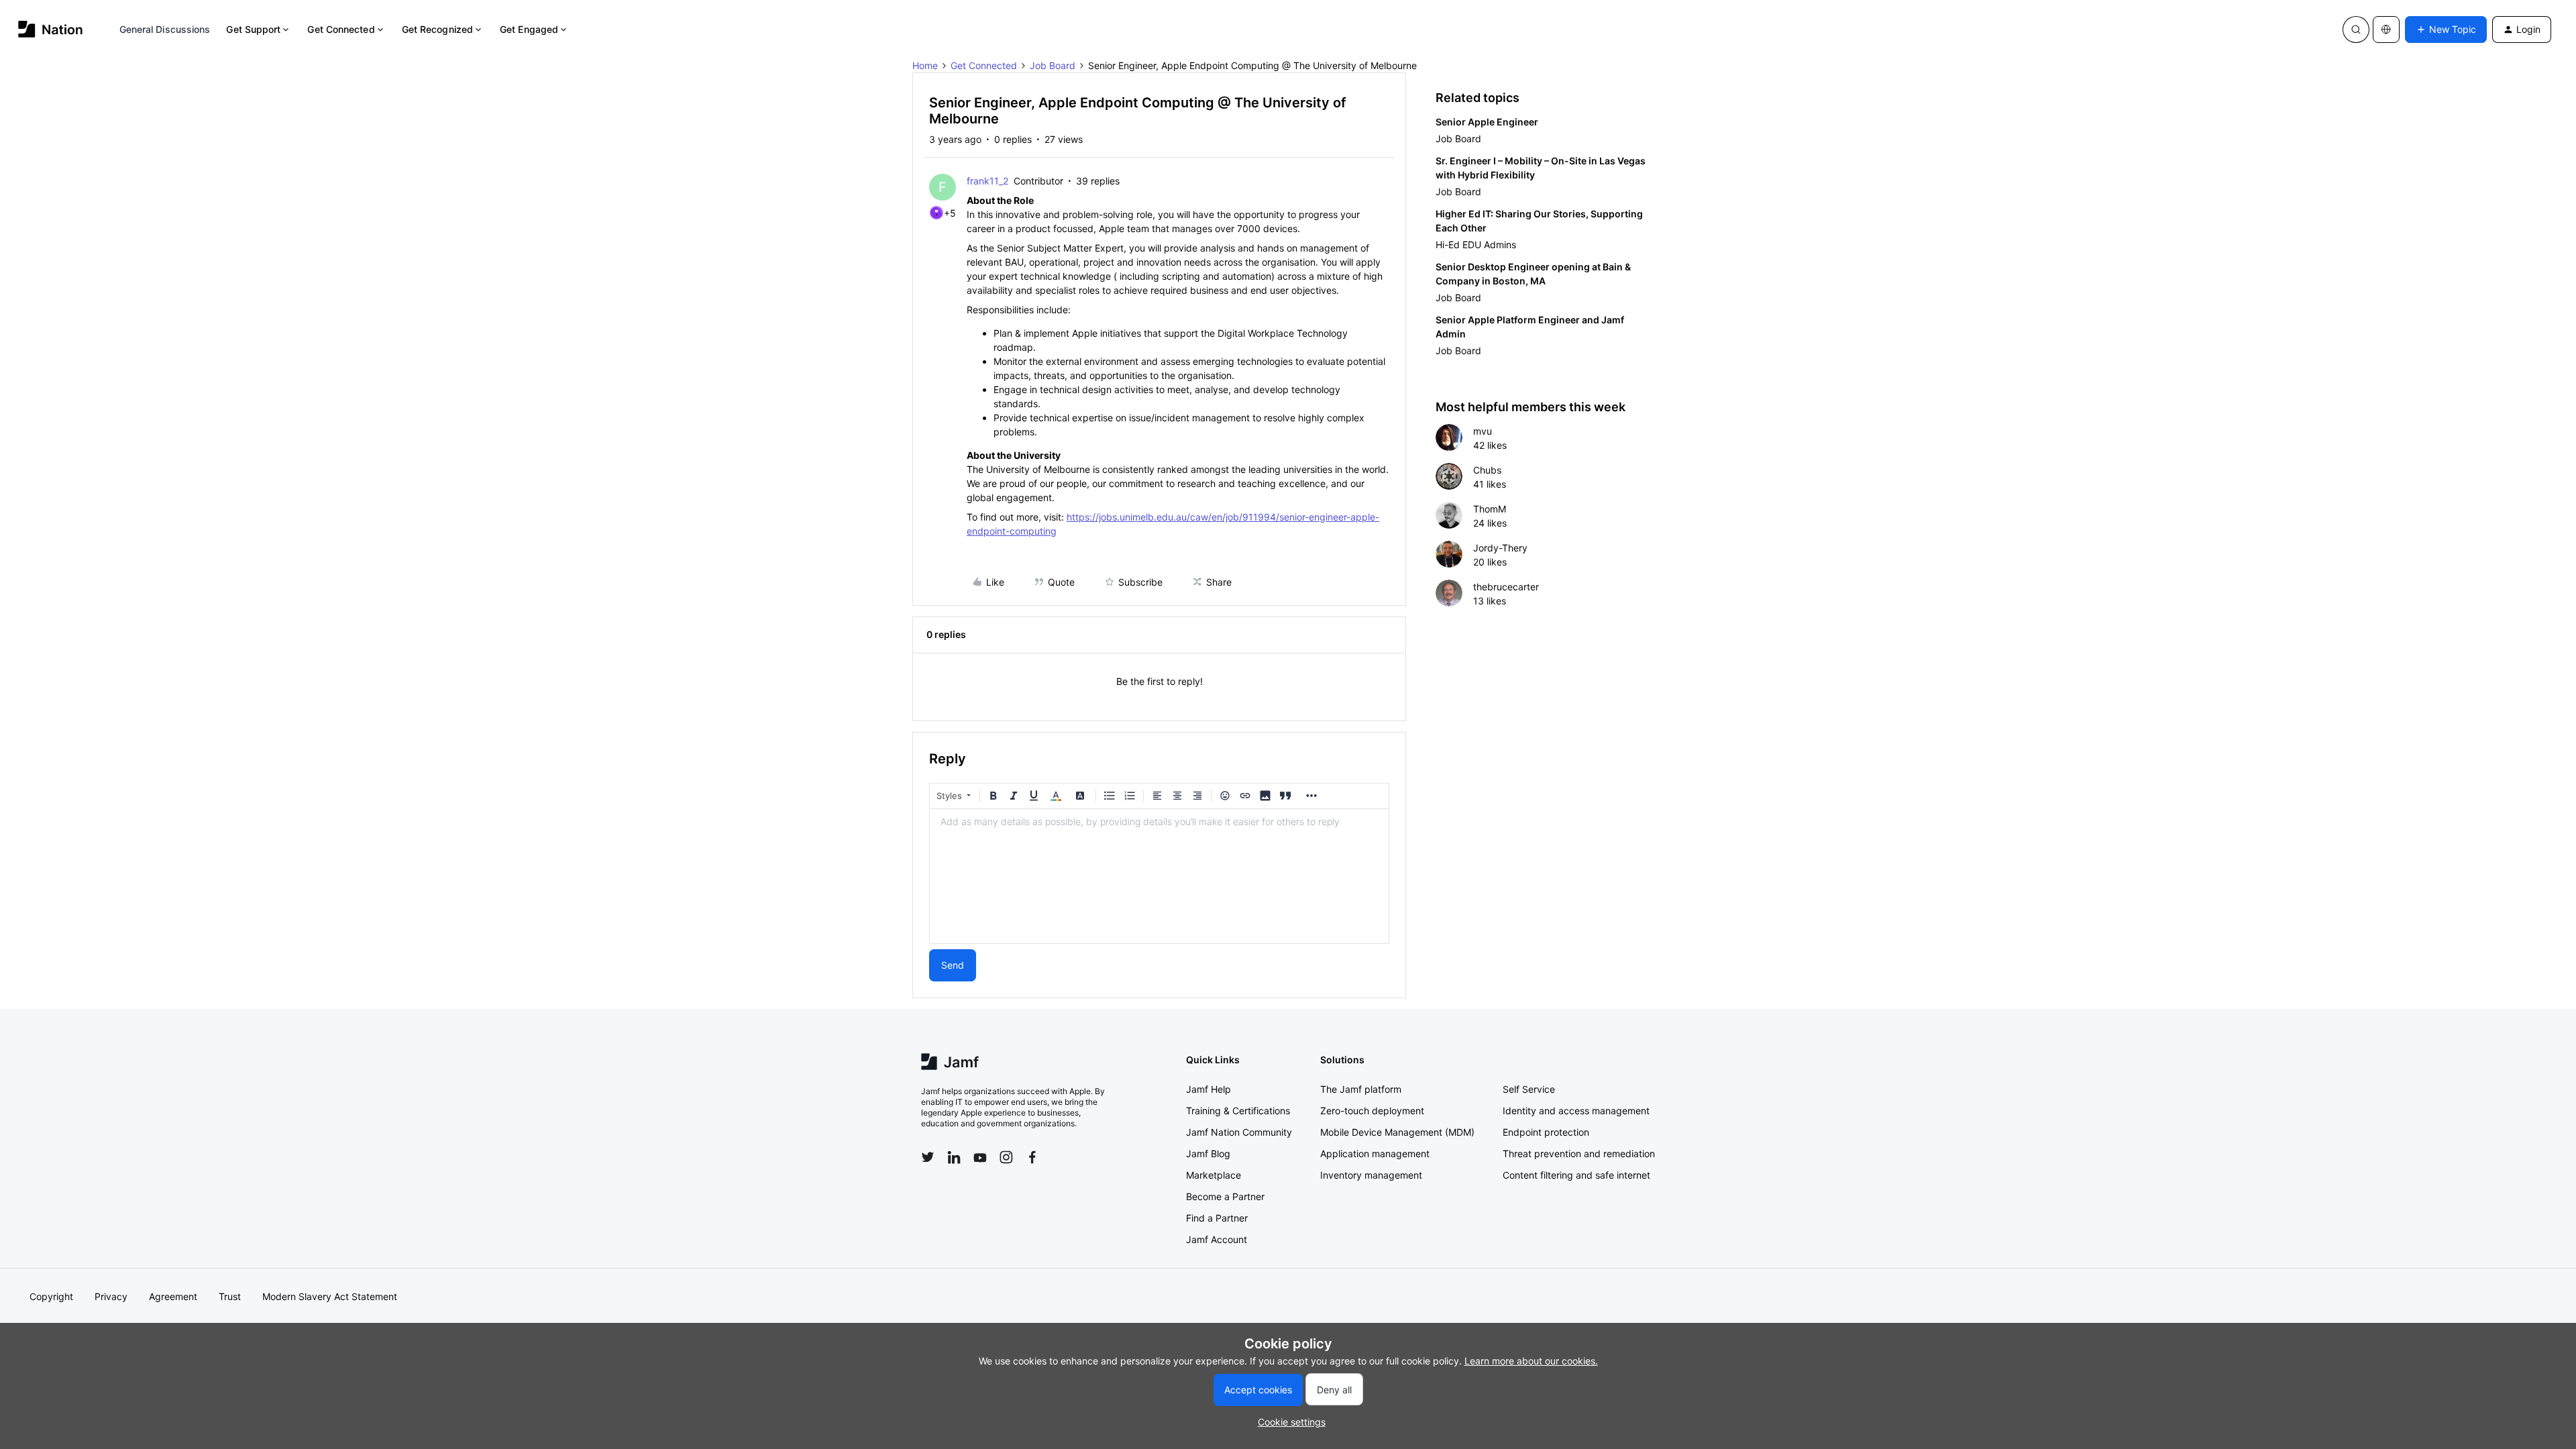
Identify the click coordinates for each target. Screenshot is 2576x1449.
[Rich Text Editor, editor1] (1159, 876)
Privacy (111, 1296)
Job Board (1053, 65)
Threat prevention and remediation (1579, 1153)
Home (925, 65)
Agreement (173, 1296)
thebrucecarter (1506, 587)
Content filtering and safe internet (1576, 1175)
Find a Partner (1217, 1218)
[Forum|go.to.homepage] (51, 29)
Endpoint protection (1546, 1132)
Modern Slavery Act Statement (330, 1296)
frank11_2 (987, 181)
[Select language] (2386, 30)
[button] (2446, 30)
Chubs (1487, 470)
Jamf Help (1209, 1089)
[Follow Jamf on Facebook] (1032, 1157)
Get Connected (341, 29)
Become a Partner (1225, 1196)
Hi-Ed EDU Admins (1476, 245)
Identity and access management (1576, 1111)
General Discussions (165, 29)
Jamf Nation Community (1239, 1132)
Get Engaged (529, 29)
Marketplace (1214, 1175)
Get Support (253, 29)
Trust (230, 1296)
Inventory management (1371, 1175)
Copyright (51, 1296)
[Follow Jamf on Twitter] (928, 1157)
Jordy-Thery (1500, 548)
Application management (1375, 1153)
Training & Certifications (1238, 1111)
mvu (1483, 431)
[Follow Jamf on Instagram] (1006, 1157)
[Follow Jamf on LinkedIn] (954, 1157)
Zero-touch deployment (1372, 1111)
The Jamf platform (1361, 1089)
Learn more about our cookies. (1531, 1361)
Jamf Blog (1208, 1153)
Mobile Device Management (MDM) (1397, 1132)
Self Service (1529, 1089)
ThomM (1490, 509)
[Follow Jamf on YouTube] (980, 1157)
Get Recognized (437, 29)
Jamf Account (1217, 1239)
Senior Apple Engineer (1487, 122)
